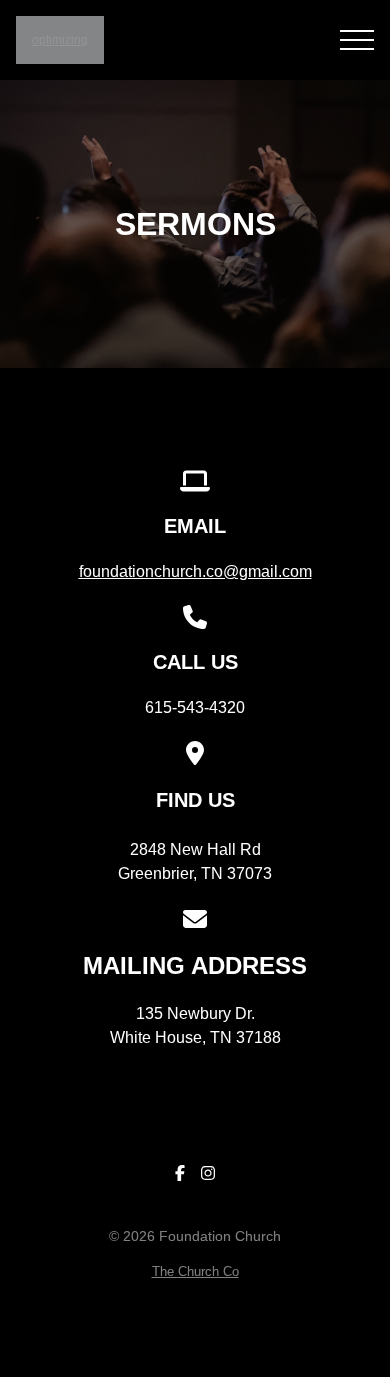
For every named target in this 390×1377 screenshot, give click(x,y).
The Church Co (195, 1271)
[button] (357, 40)
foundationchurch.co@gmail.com (195, 571)
